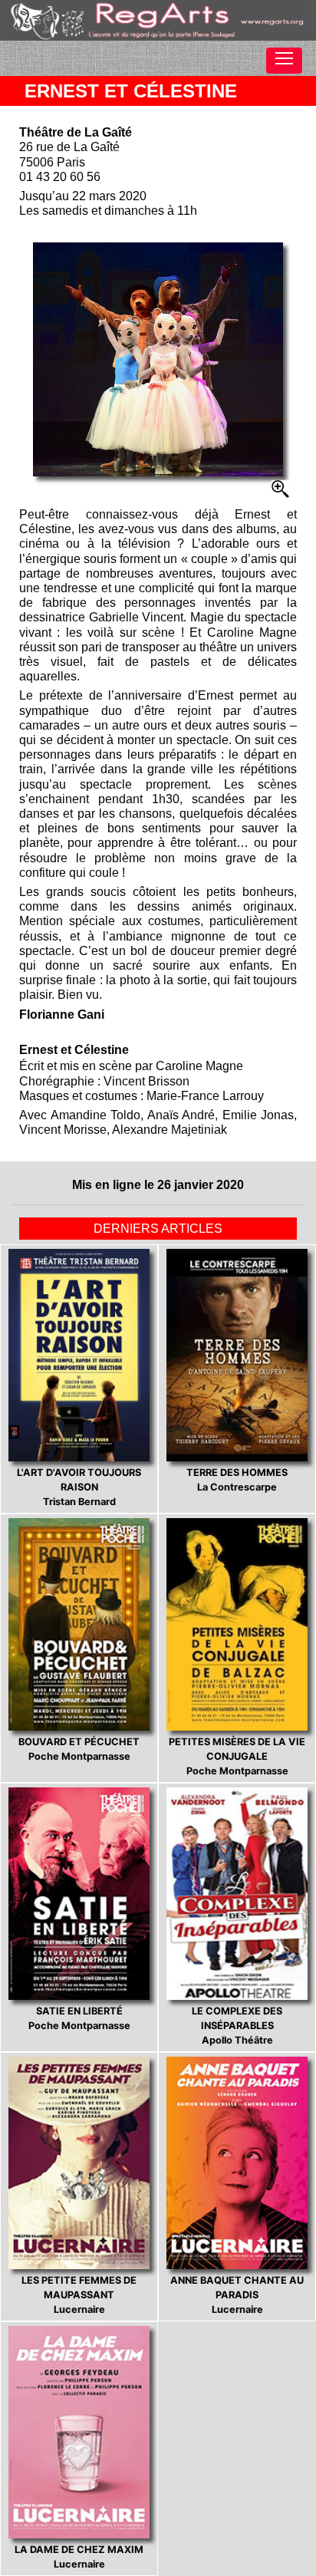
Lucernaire (79, 2295)
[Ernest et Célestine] (158, 359)
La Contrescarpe (237, 1480)
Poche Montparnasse (79, 1749)
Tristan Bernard (79, 1487)
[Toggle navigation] (284, 61)
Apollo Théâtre (237, 2026)
